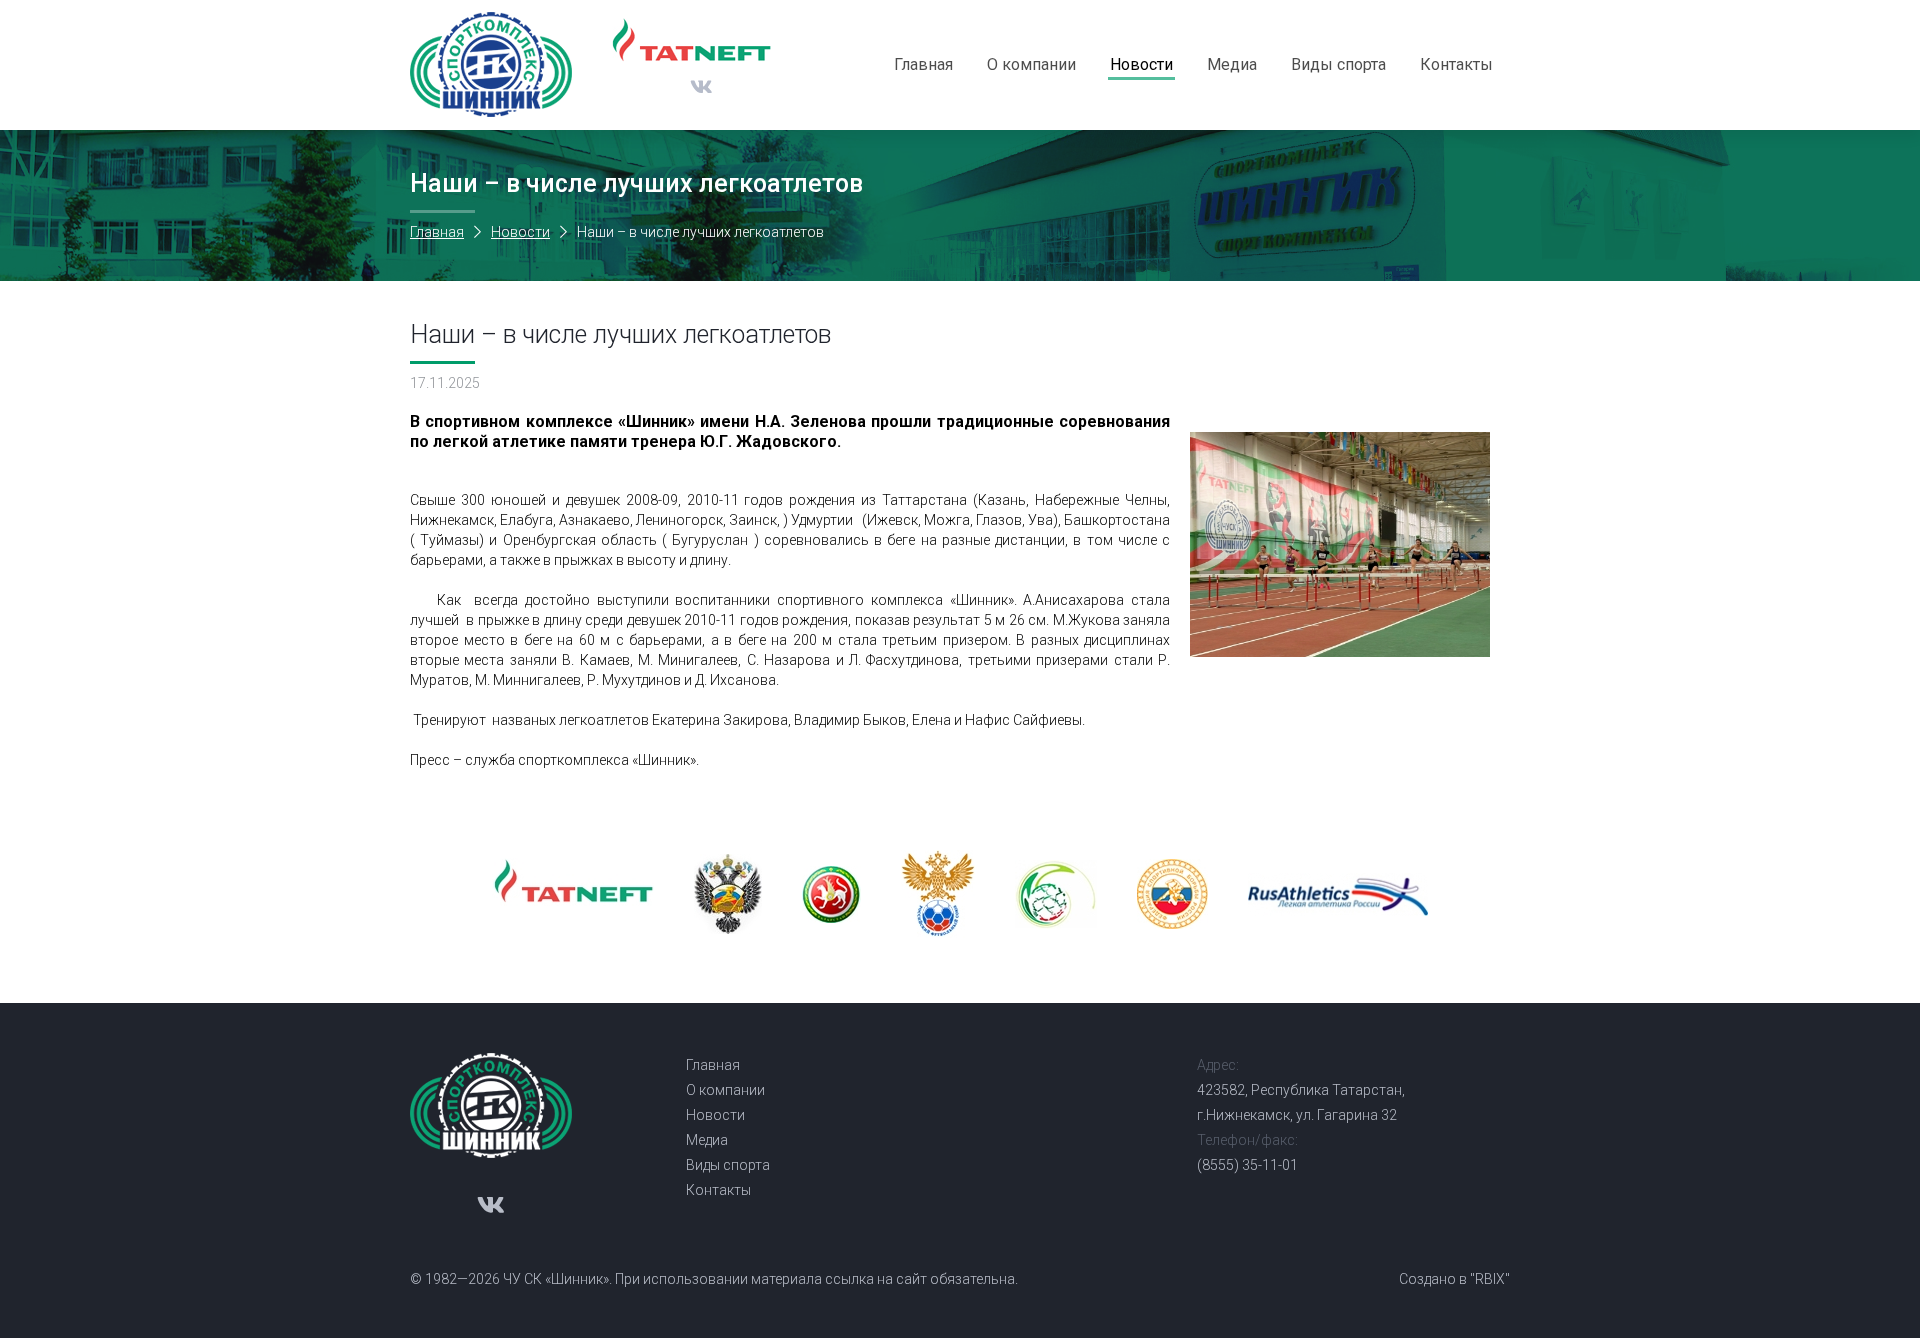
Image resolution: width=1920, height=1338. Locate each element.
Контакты (1456, 64)
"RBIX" (1490, 1279)
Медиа (1232, 64)
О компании (1031, 64)
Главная (923, 64)
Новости (1141, 64)
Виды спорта (1338, 64)
